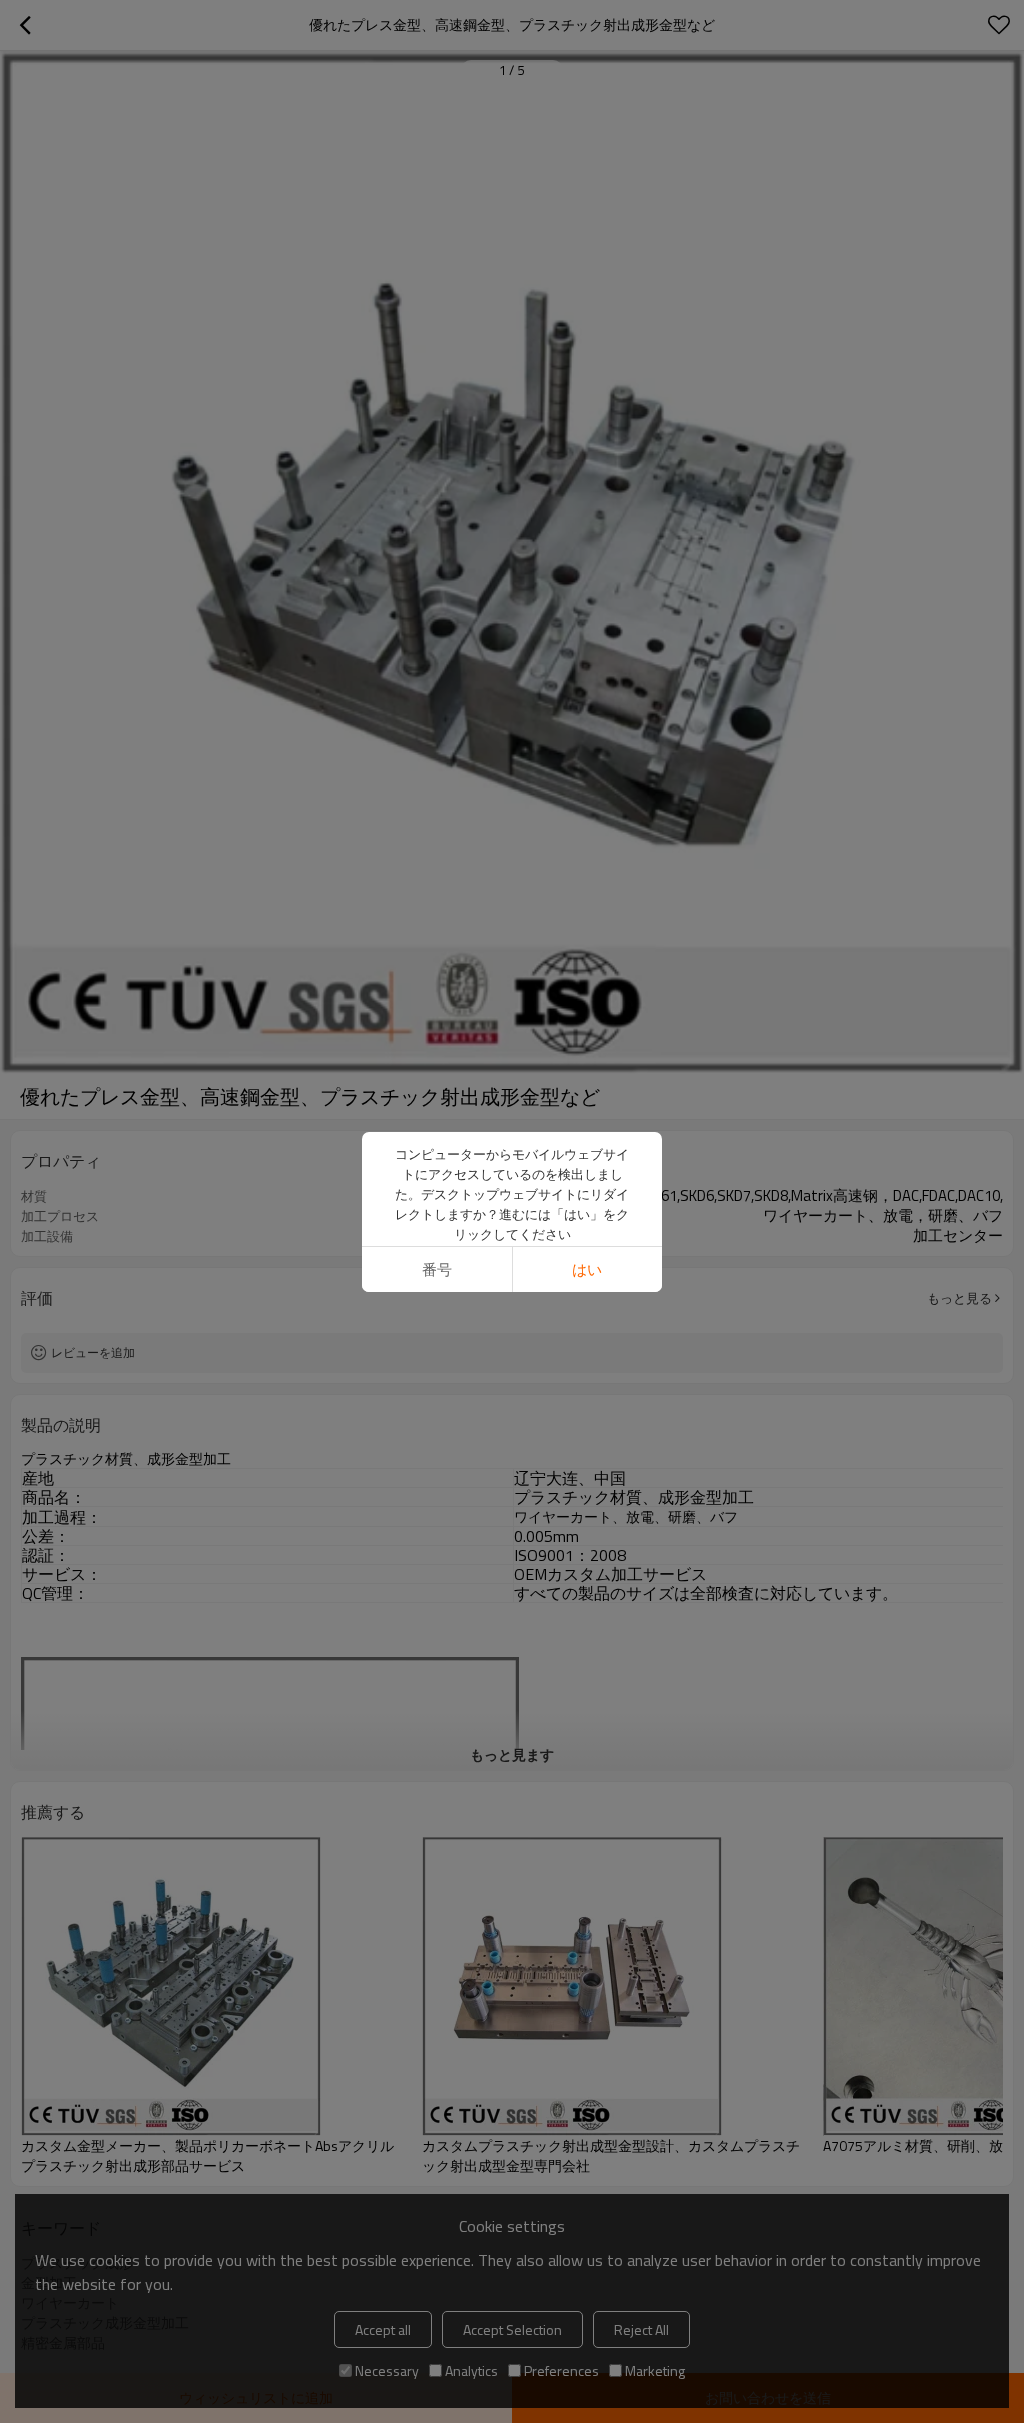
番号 (437, 1269)
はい (587, 1269)
